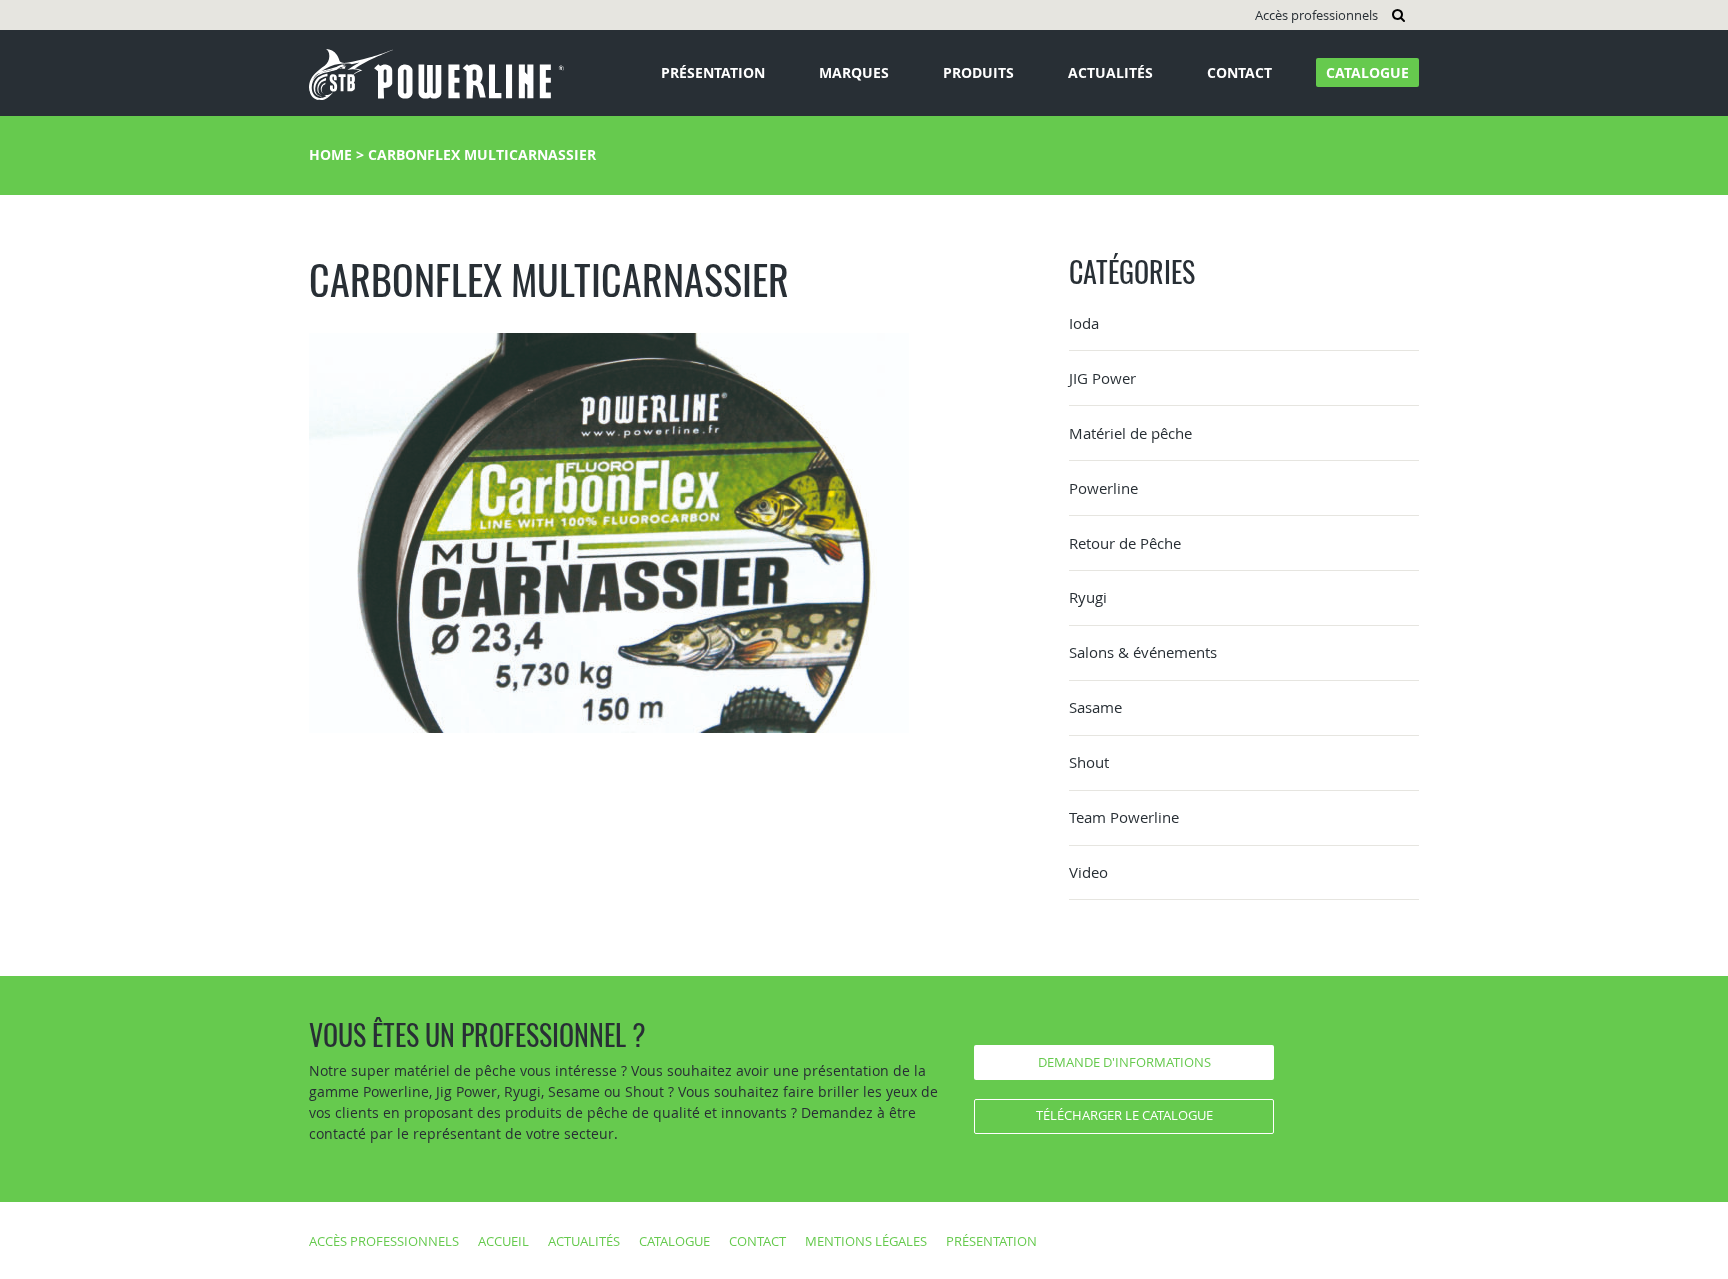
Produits (978, 72)
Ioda (1084, 323)
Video (1088, 872)
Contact (1239, 72)
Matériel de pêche (1130, 433)
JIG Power (1102, 378)
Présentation (713, 72)
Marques (854, 72)
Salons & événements (1143, 652)
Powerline (1103, 488)
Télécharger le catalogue (1124, 1115)
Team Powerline (1124, 817)
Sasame (1095, 707)
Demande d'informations (1124, 1062)
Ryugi (1088, 597)
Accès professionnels (1316, 15)
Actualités (1110, 72)
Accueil (503, 1241)
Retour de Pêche (1125, 543)
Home (330, 154)
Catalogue (1367, 72)
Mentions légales (866, 1241)
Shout (1089, 762)
